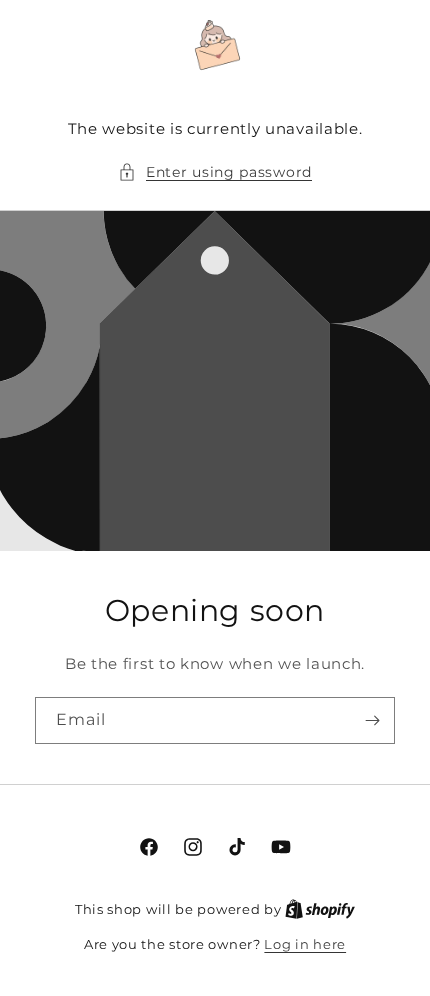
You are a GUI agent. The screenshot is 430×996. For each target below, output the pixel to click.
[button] (215, 172)
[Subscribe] (372, 720)
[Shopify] (320, 909)
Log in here (305, 944)
